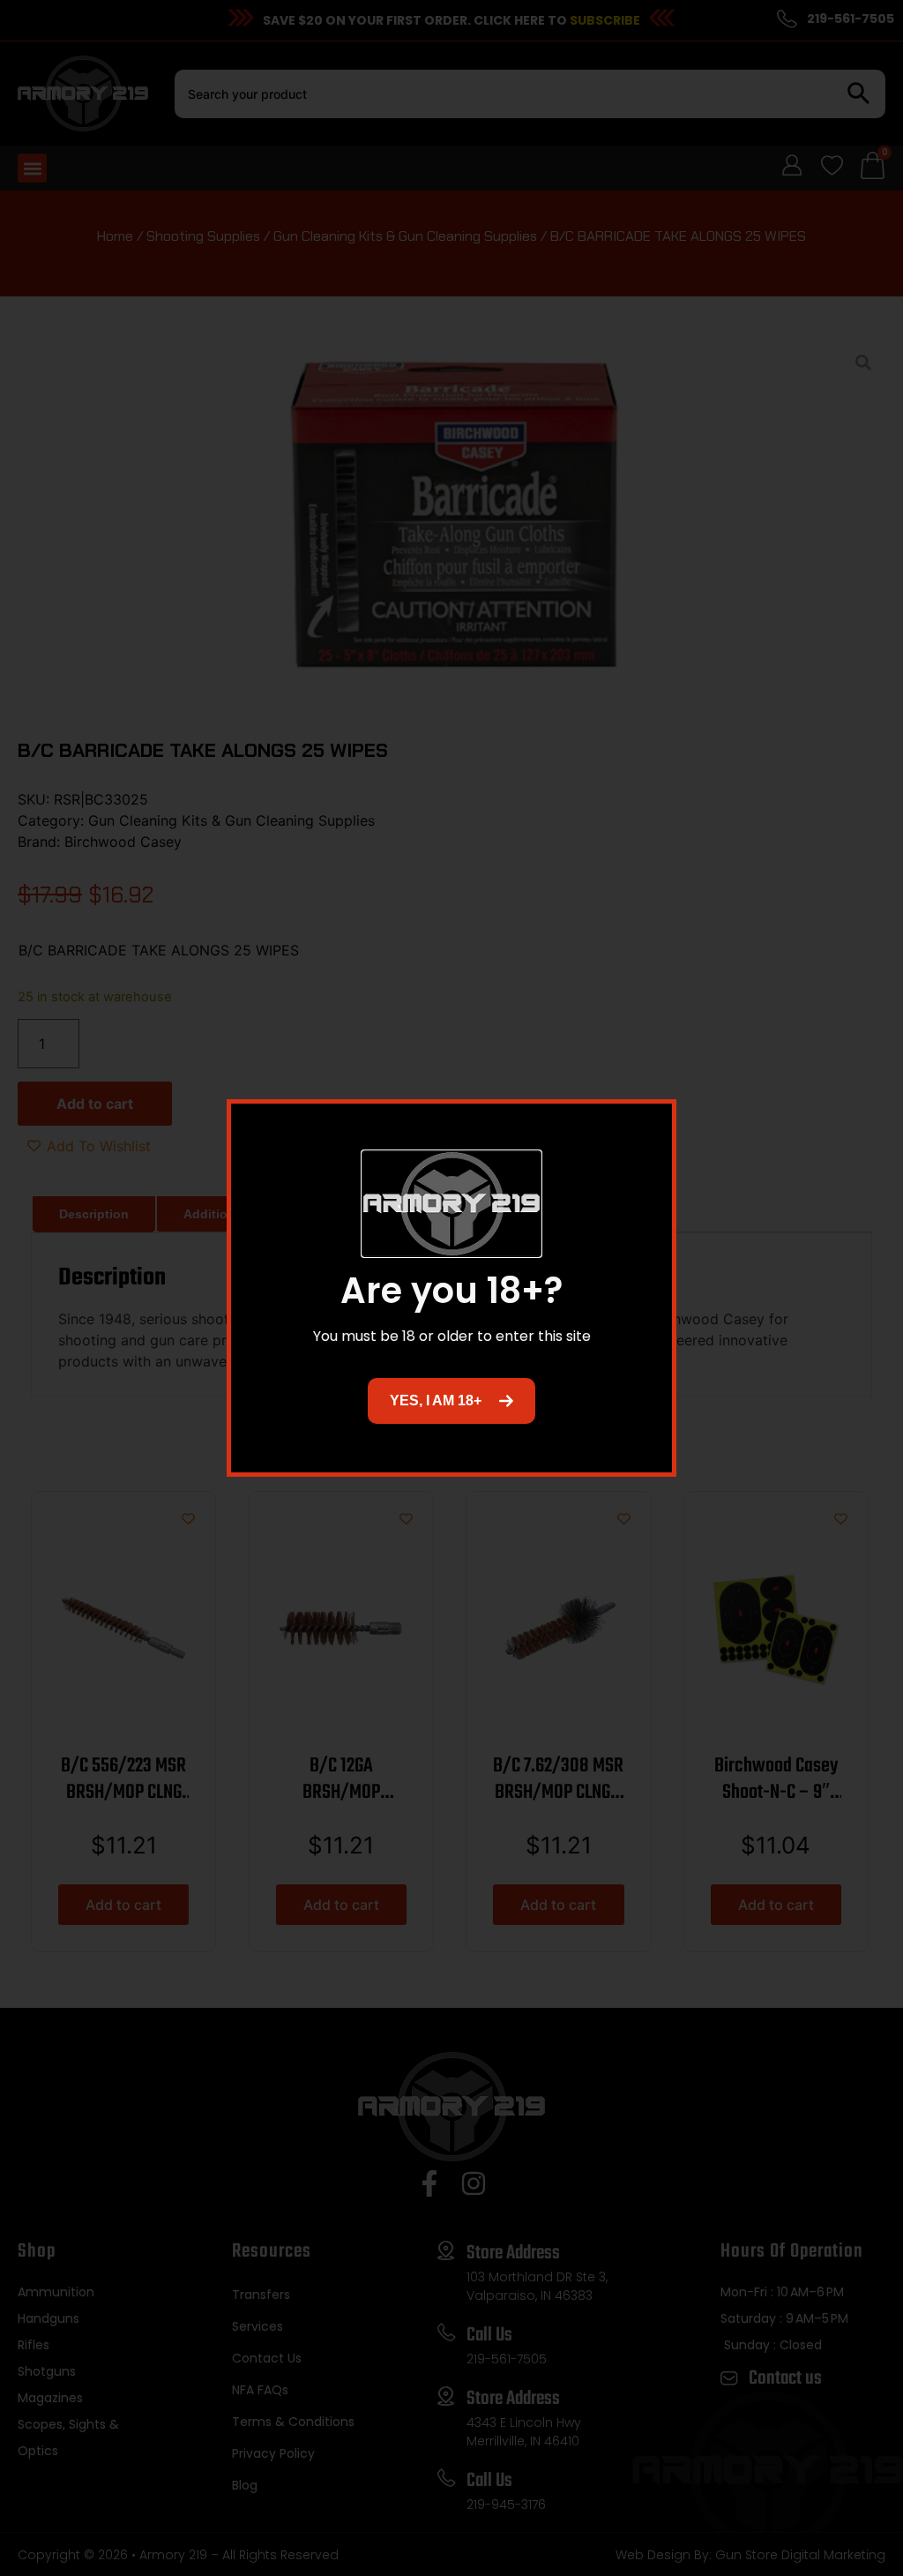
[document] (451, 1288)
